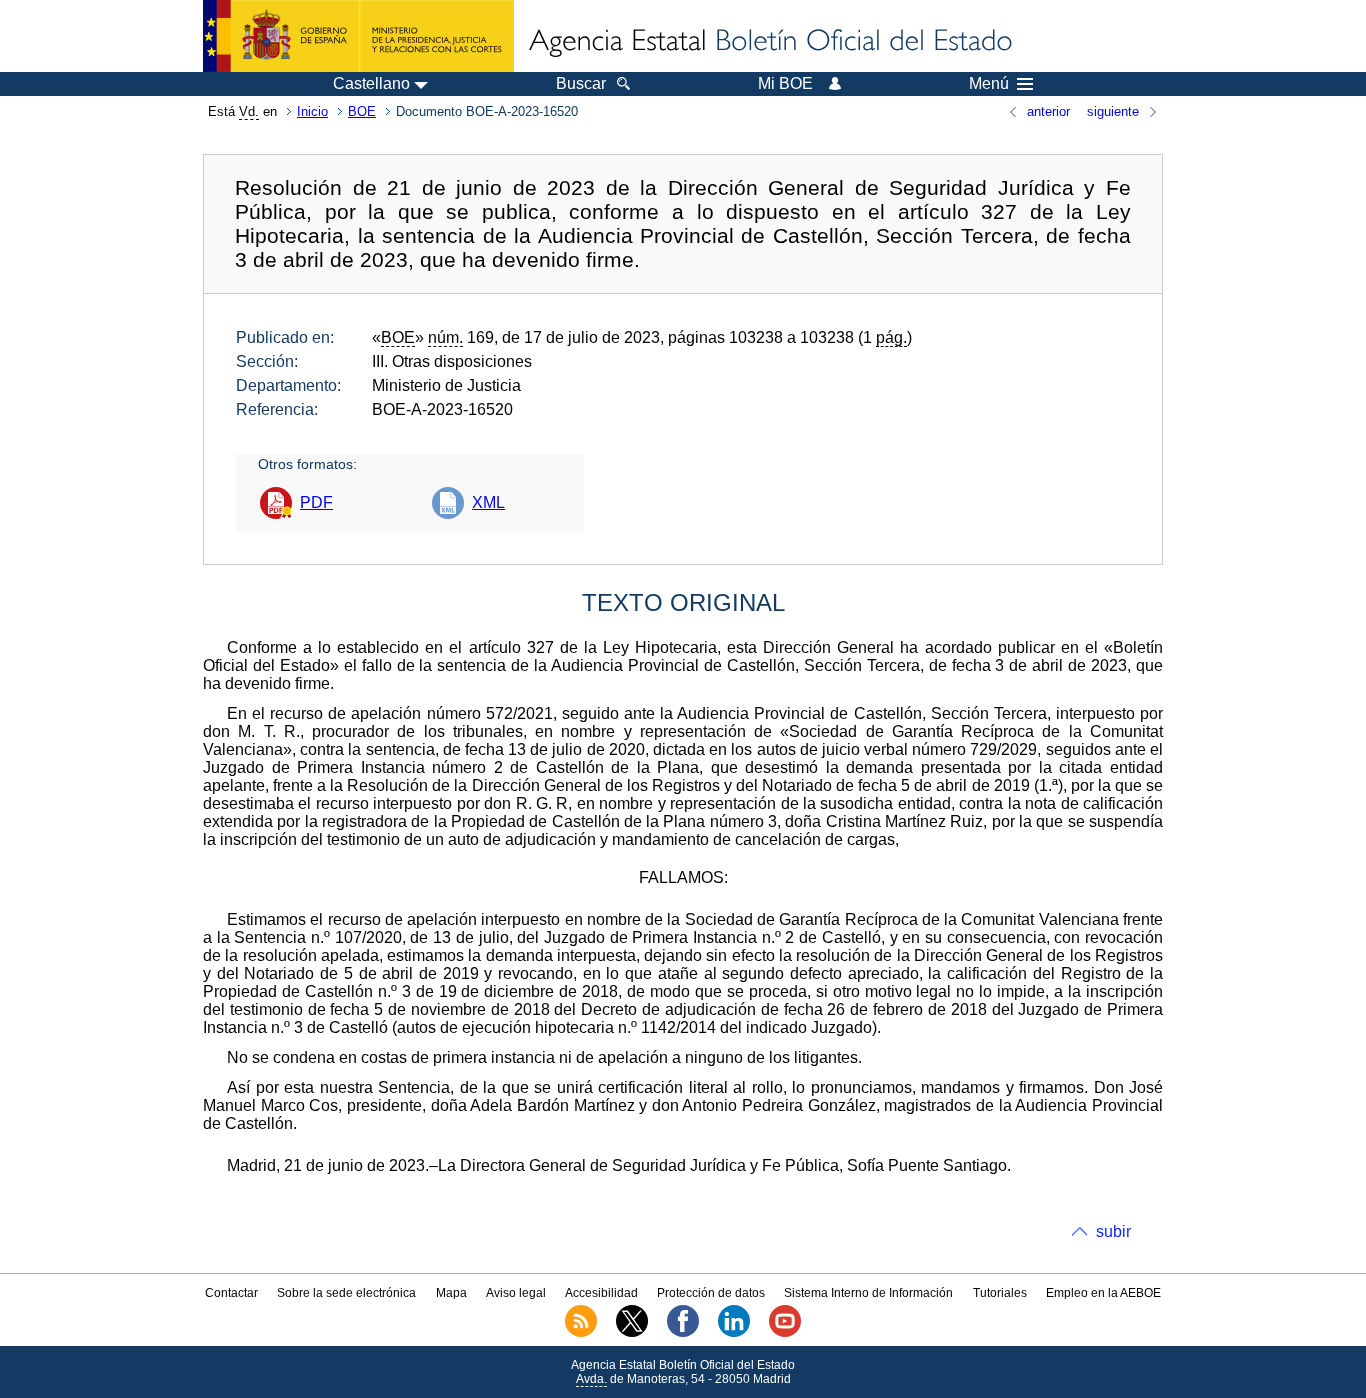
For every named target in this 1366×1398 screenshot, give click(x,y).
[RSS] (581, 1333)
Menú (989, 84)
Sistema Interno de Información (868, 1293)
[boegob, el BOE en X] (632, 1333)
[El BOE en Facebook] (683, 1333)
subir (1113, 1231)
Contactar (231, 1293)
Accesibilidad (601, 1293)
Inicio (312, 111)
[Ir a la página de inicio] (769, 42)
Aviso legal (516, 1293)
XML (488, 502)
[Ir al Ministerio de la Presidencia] (358, 36)
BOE (362, 111)
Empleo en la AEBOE (1103, 1293)
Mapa (451, 1293)
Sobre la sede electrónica (346, 1293)
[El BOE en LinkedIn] (734, 1333)
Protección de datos (711, 1293)
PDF (316, 502)
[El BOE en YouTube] (785, 1333)
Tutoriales (1000, 1293)
